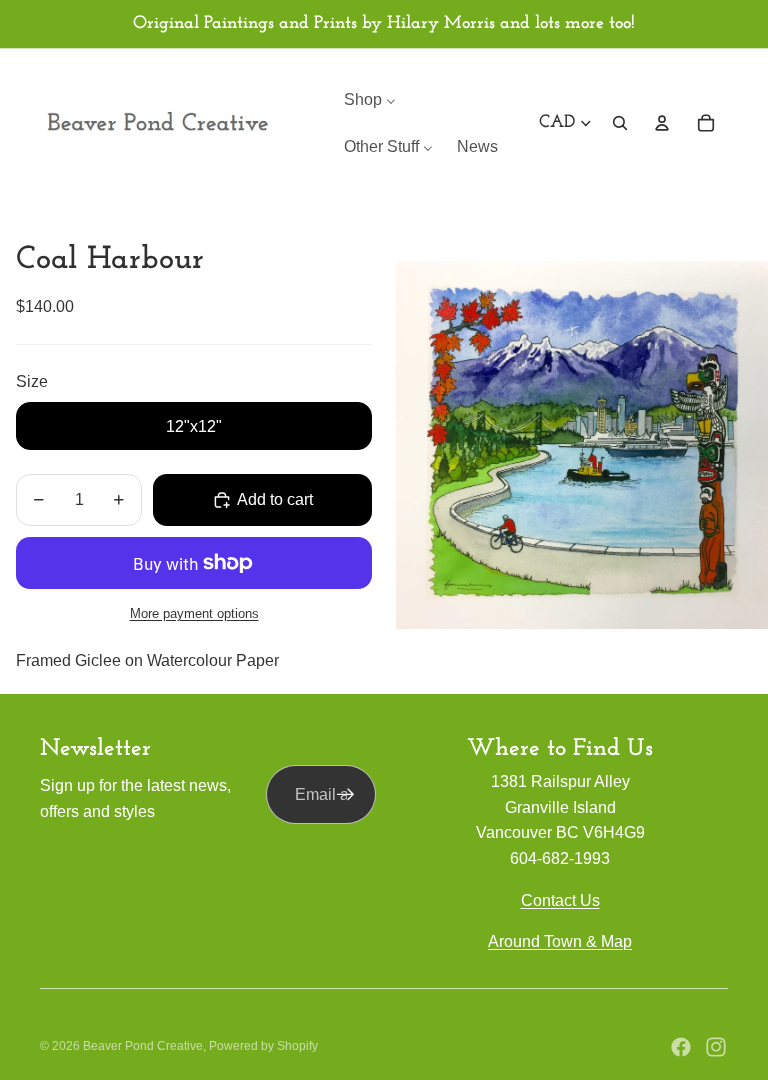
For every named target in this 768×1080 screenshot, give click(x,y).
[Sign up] (346, 795)
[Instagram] (716, 1047)
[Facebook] (681, 1047)
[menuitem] (370, 99)
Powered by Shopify (263, 1046)
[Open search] (620, 123)
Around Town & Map (560, 941)
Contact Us (560, 900)
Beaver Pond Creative (143, 1046)
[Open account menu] (662, 123)
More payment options (194, 613)
